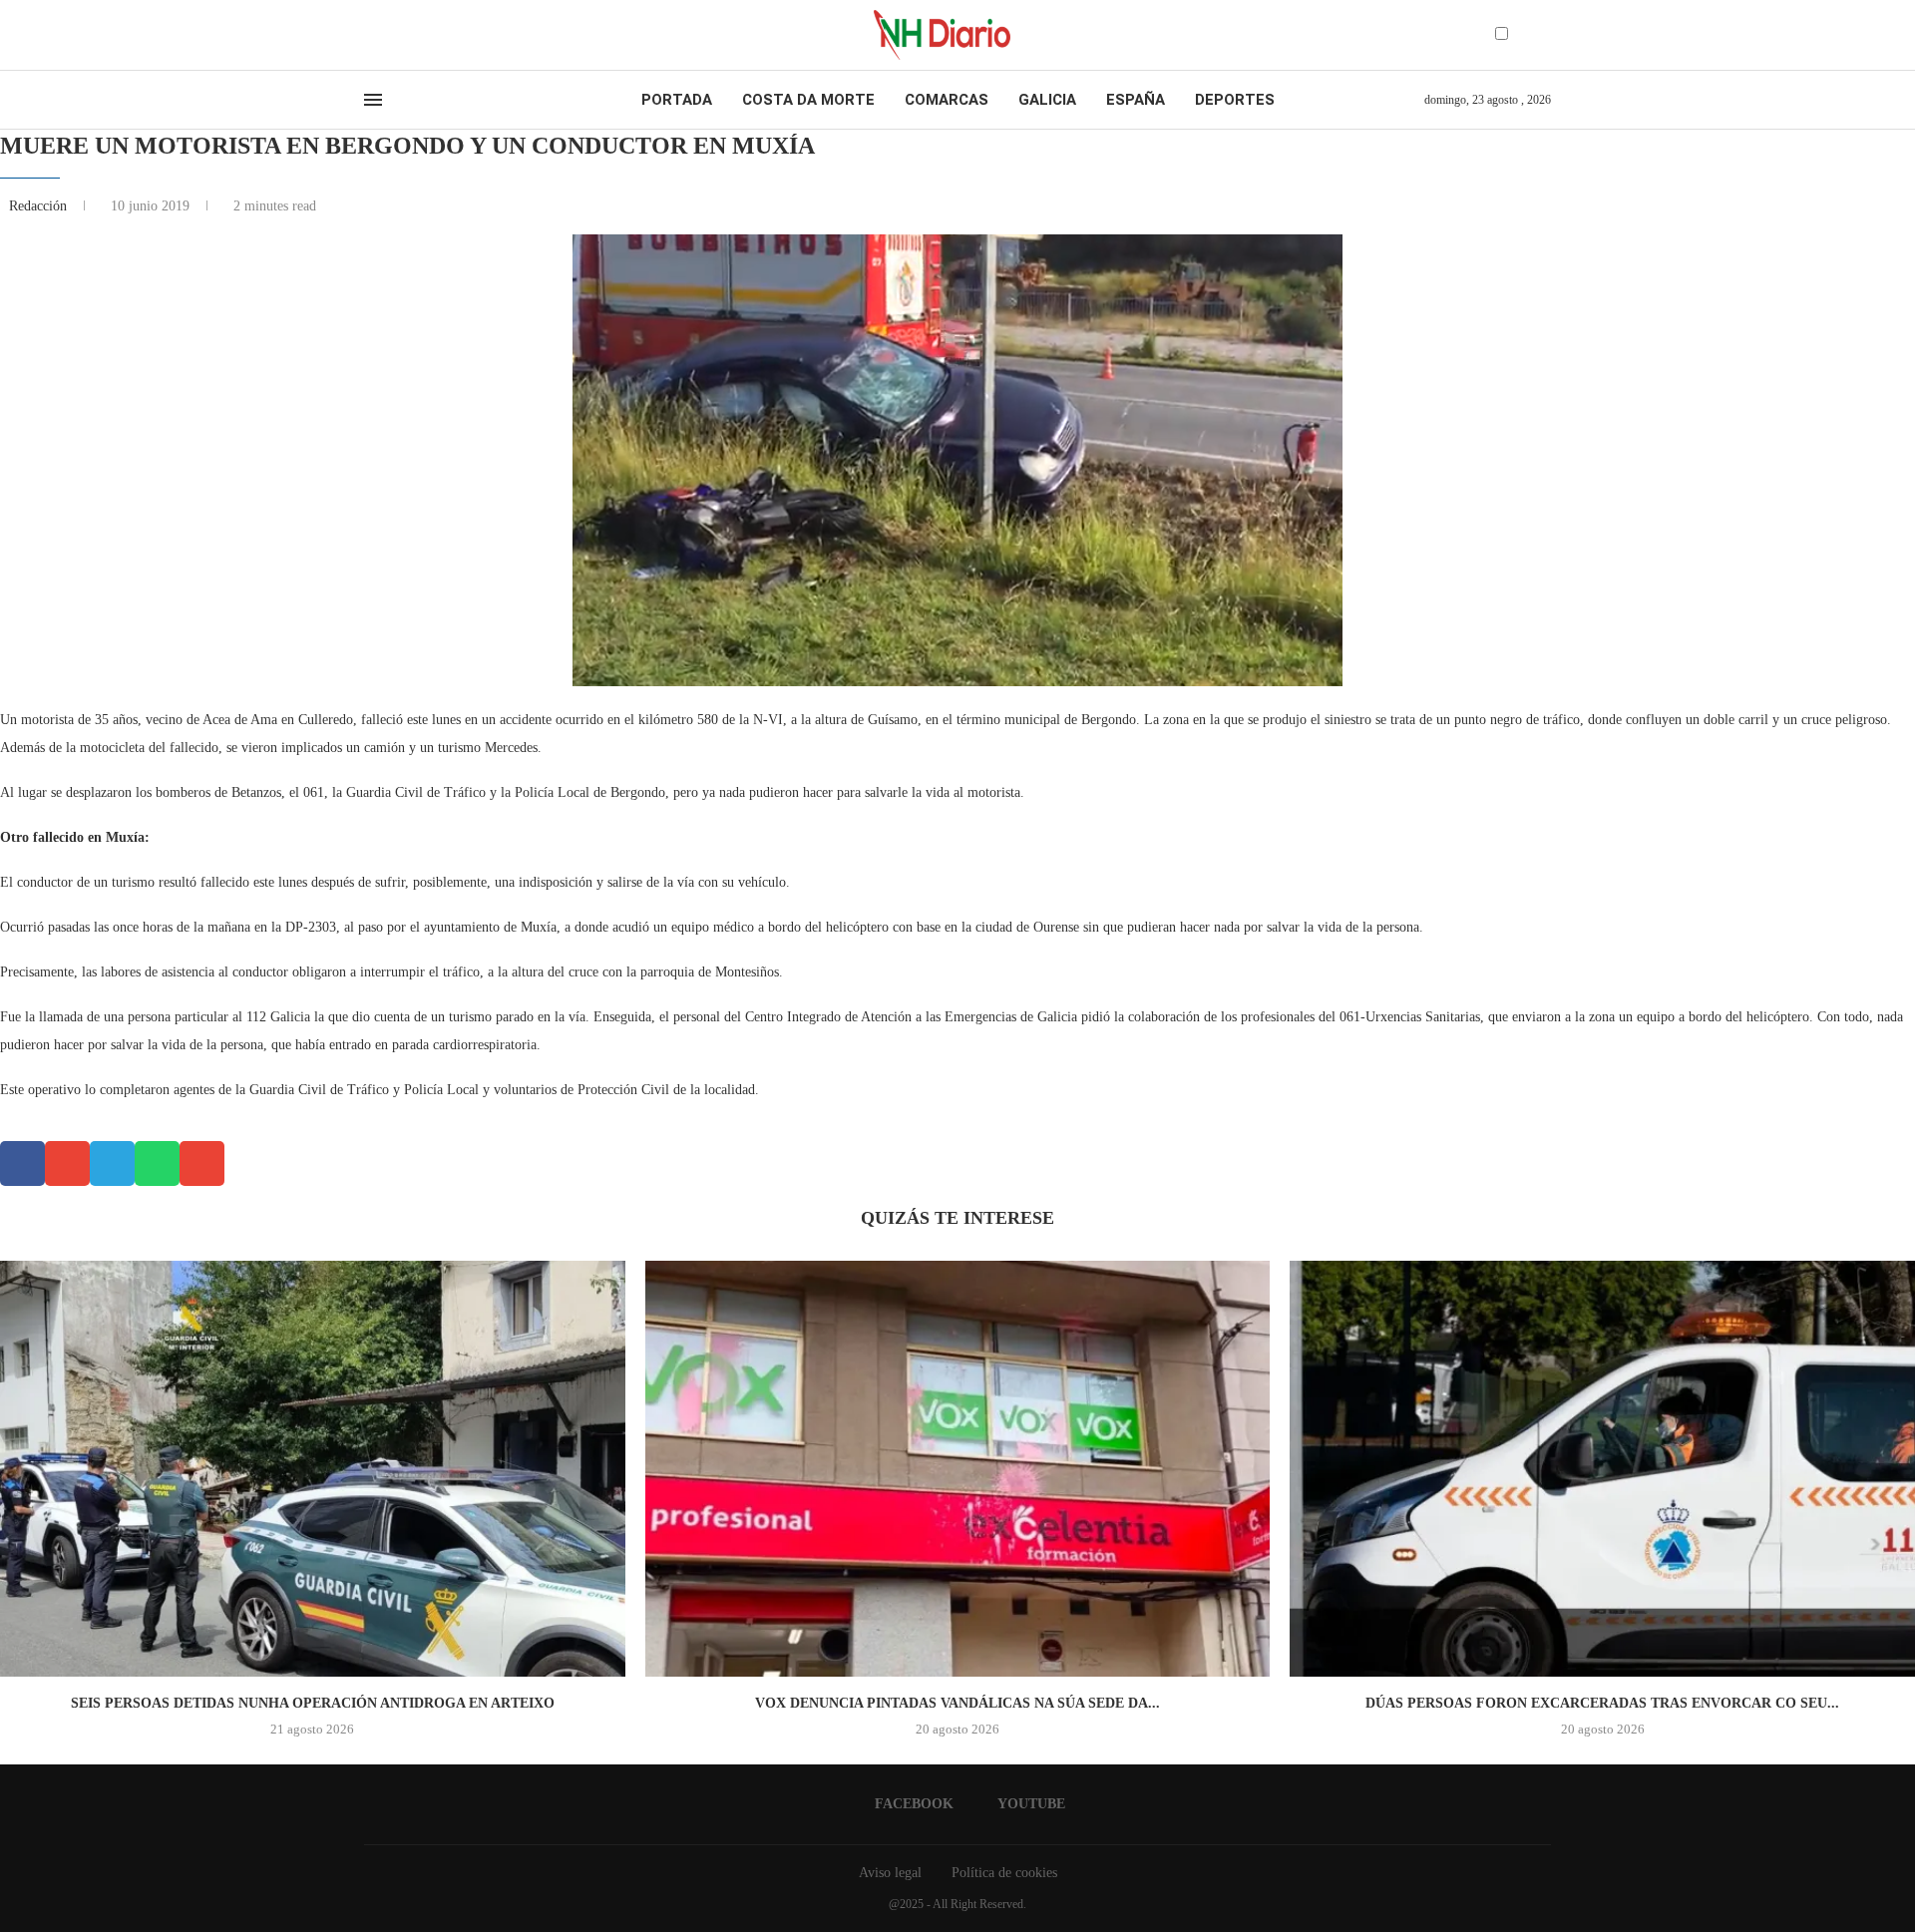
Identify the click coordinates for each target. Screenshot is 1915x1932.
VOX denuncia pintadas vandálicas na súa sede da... (957, 1703)
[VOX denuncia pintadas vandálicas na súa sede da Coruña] (958, 1469)
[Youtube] (388, 35)
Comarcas (947, 100)
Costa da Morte (808, 100)
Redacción (40, 206)
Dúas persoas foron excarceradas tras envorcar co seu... (1602, 1703)
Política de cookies (1004, 1873)
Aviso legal (890, 1873)
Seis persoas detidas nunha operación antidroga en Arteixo (313, 1703)
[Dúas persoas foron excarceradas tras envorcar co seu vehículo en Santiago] (1602, 1469)
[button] (22, 1163)
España (1136, 100)
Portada (677, 100)
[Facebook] (371, 35)
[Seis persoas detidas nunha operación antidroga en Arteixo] (313, 1469)
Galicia (1047, 100)
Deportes (1235, 100)
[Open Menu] (373, 100)
